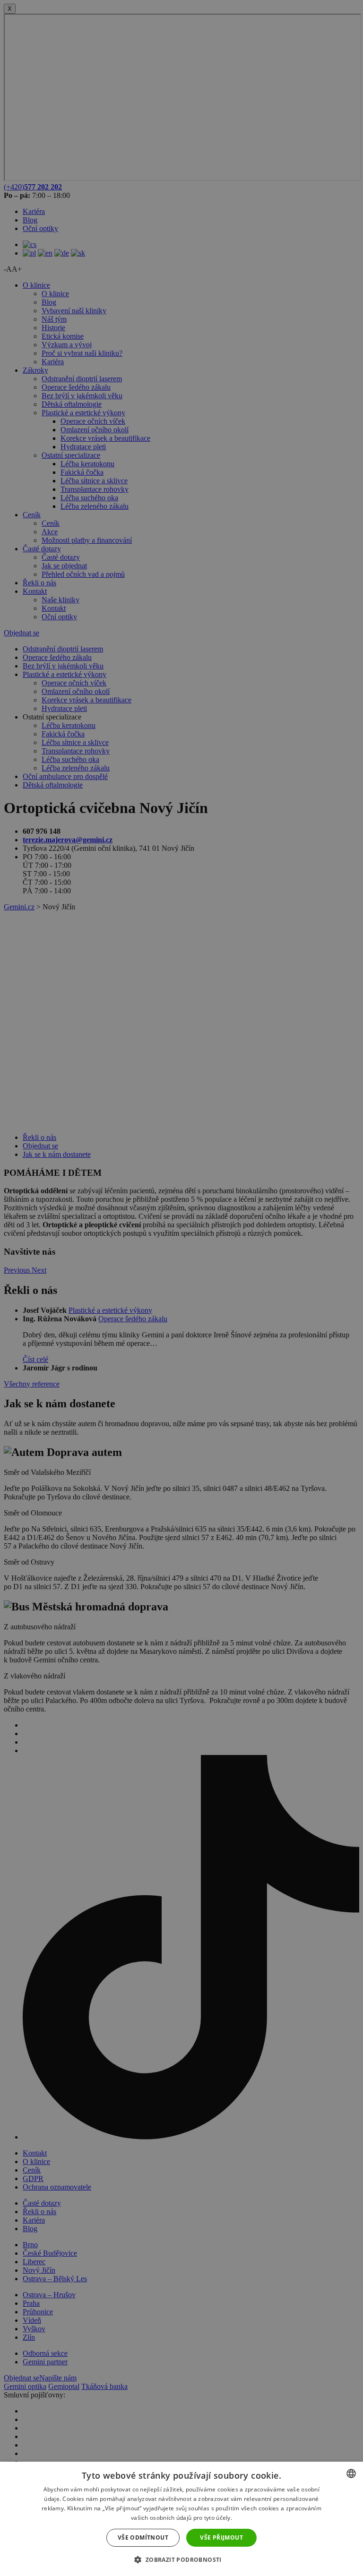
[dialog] (181, 2519)
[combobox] (351, 2473)
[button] (181, 2559)
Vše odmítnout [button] (143, 2537)
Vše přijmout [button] (221, 2537)
